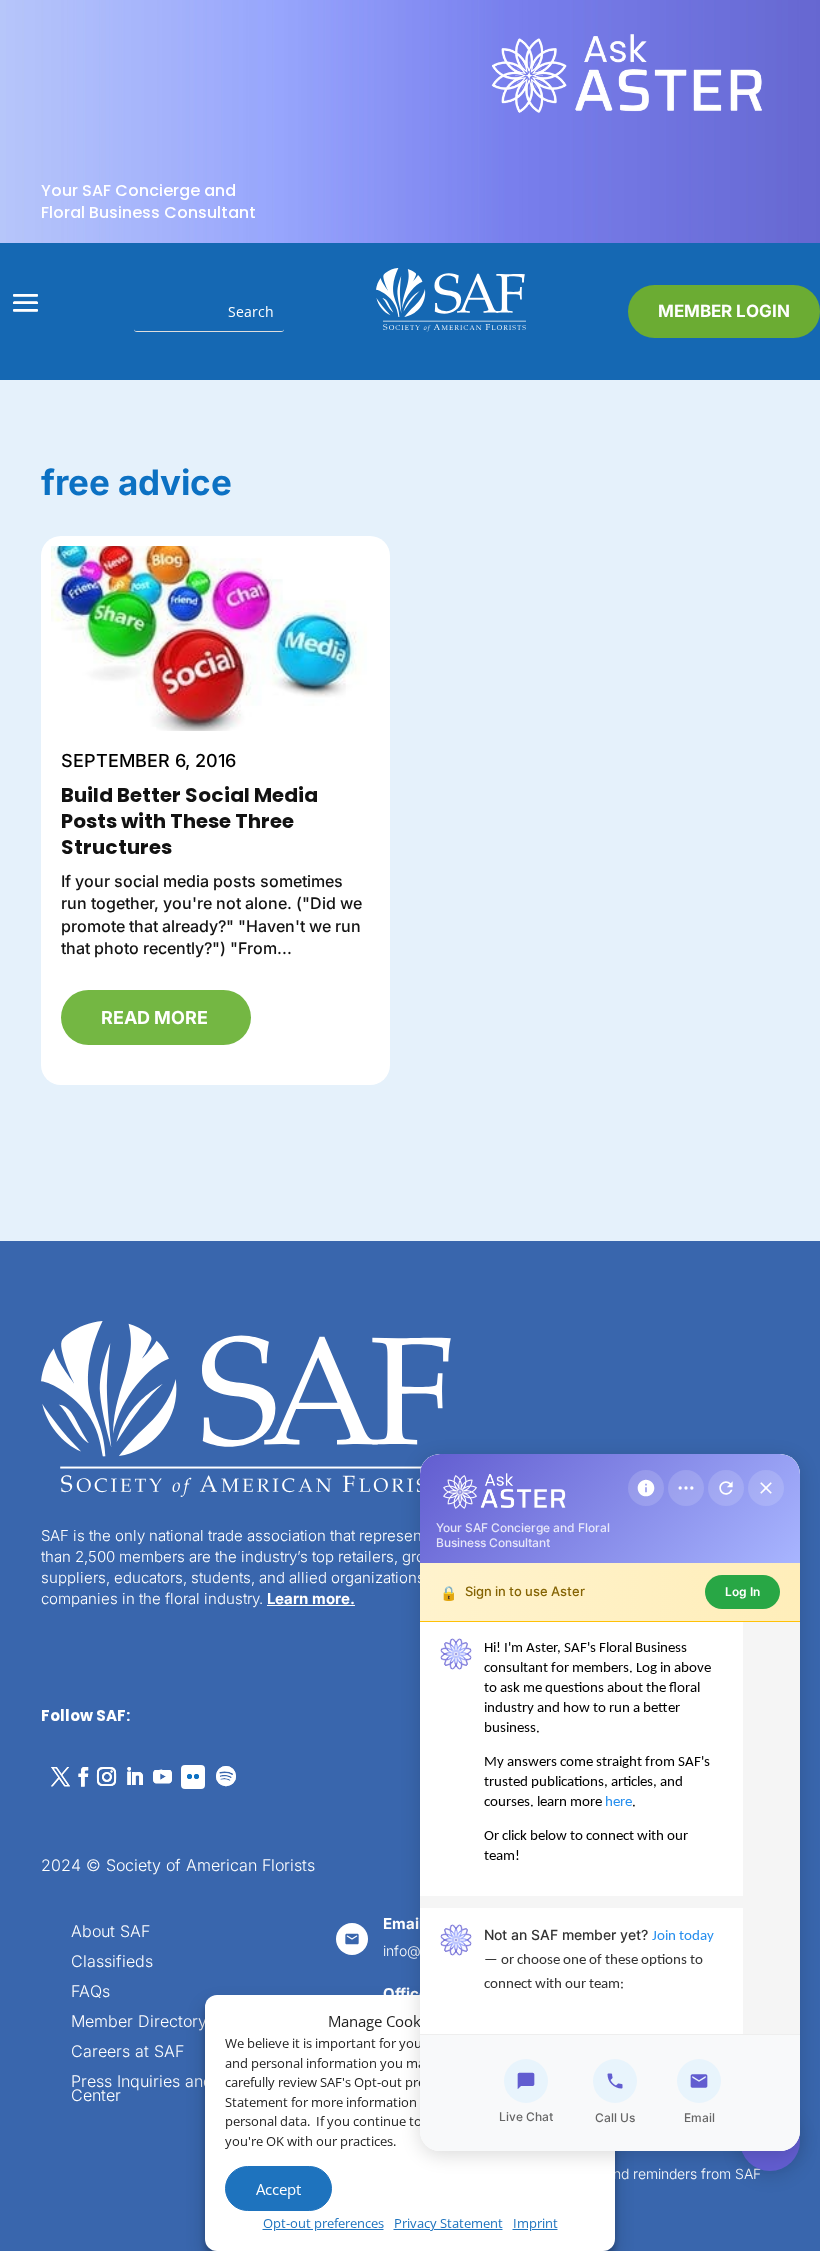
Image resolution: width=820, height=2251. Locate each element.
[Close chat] (766, 1488)
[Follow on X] (60, 1777)
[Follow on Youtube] (162, 1777)
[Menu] (686, 1488)
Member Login (724, 311)
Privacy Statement (448, 2223)
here (618, 1802)
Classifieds (112, 1962)
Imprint (535, 2223)
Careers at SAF (127, 2052)
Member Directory (139, 2022)
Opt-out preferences (323, 2223)
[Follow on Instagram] (106, 1777)
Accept (278, 2189)
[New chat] (726, 1488)
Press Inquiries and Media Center (167, 2089)
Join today (683, 1936)
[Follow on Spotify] (226, 1777)
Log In (742, 1591)
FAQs (90, 1992)
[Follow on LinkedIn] (134, 1777)
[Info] (646, 1488)
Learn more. (311, 1598)
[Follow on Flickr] (193, 1777)
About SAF (110, 1932)
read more (154, 1017)
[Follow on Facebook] (83, 1777)
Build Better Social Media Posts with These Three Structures (189, 821)
